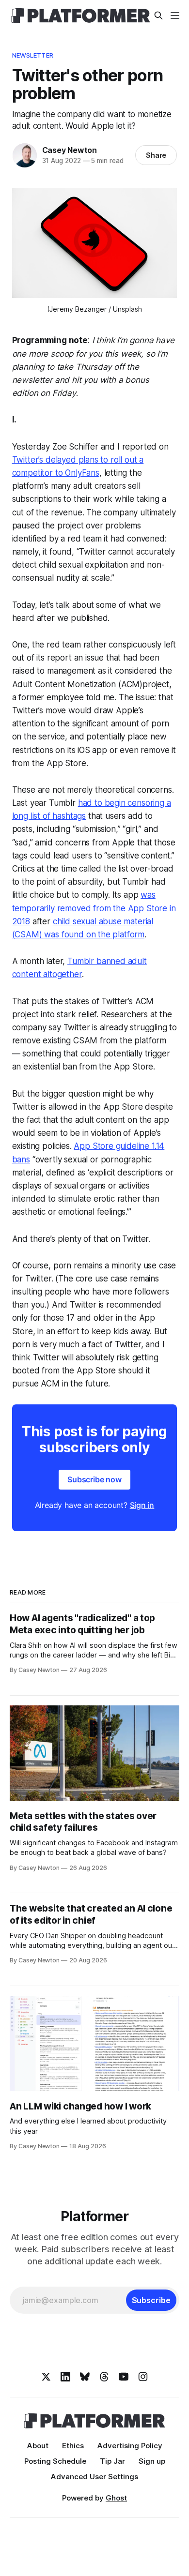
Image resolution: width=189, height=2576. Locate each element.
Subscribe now (94, 1479)
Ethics (73, 2446)
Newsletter (33, 55)
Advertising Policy (130, 2446)
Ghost (116, 2498)
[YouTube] (124, 2377)
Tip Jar (112, 2461)
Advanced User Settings (94, 2477)
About (38, 2446)
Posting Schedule (55, 2461)
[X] (46, 2377)
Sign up (152, 2461)
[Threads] (104, 2377)
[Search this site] (158, 15)
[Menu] (175, 15)
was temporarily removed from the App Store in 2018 (94, 908)
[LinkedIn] (65, 2377)
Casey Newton (70, 150)
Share (156, 155)
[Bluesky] (85, 2377)
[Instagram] (143, 2377)
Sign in (142, 1505)
